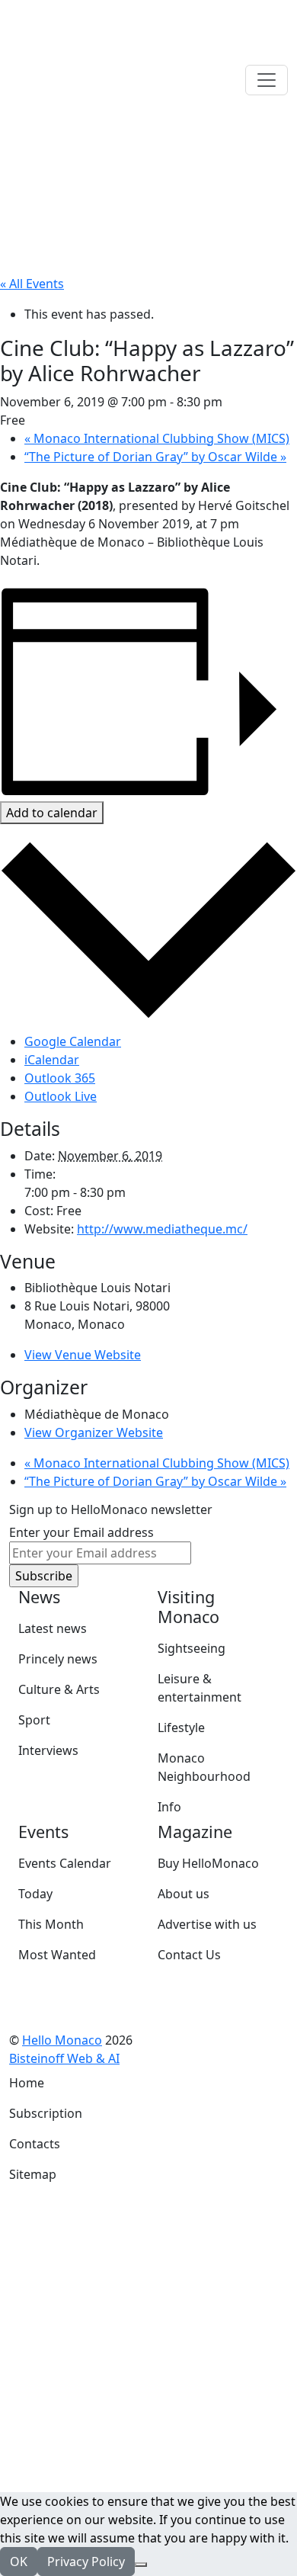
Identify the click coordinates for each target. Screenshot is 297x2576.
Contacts (35, 2144)
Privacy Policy (86, 2562)
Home (27, 2083)
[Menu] (267, 80)
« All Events (32, 284)
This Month (51, 1924)
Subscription (46, 2113)
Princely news (58, 1659)
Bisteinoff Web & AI (64, 2058)
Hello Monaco (62, 2040)
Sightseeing (192, 1648)
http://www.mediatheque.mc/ (162, 1229)
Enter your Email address (81, 1532)
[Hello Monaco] (85, 79)
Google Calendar (73, 1041)
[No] (141, 2565)
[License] (130, 2058)
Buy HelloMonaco (208, 1863)
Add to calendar (52, 813)
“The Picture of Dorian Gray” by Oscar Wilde (155, 457)
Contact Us (189, 1955)
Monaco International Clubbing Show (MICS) (157, 438)
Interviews (48, 1750)
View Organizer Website (94, 1432)
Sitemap (33, 2174)
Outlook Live (61, 1096)
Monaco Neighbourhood (204, 1767)
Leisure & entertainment (200, 1688)
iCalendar (52, 1060)
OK (19, 2562)
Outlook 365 (60, 1078)
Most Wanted (57, 1955)
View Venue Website (83, 1355)
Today (35, 1894)
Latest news (53, 1628)
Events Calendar (65, 1863)
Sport (34, 1720)
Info (169, 1807)
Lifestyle (181, 1727)
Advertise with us (207, 1924)
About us (184, 1894)
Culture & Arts (59, 1689)
